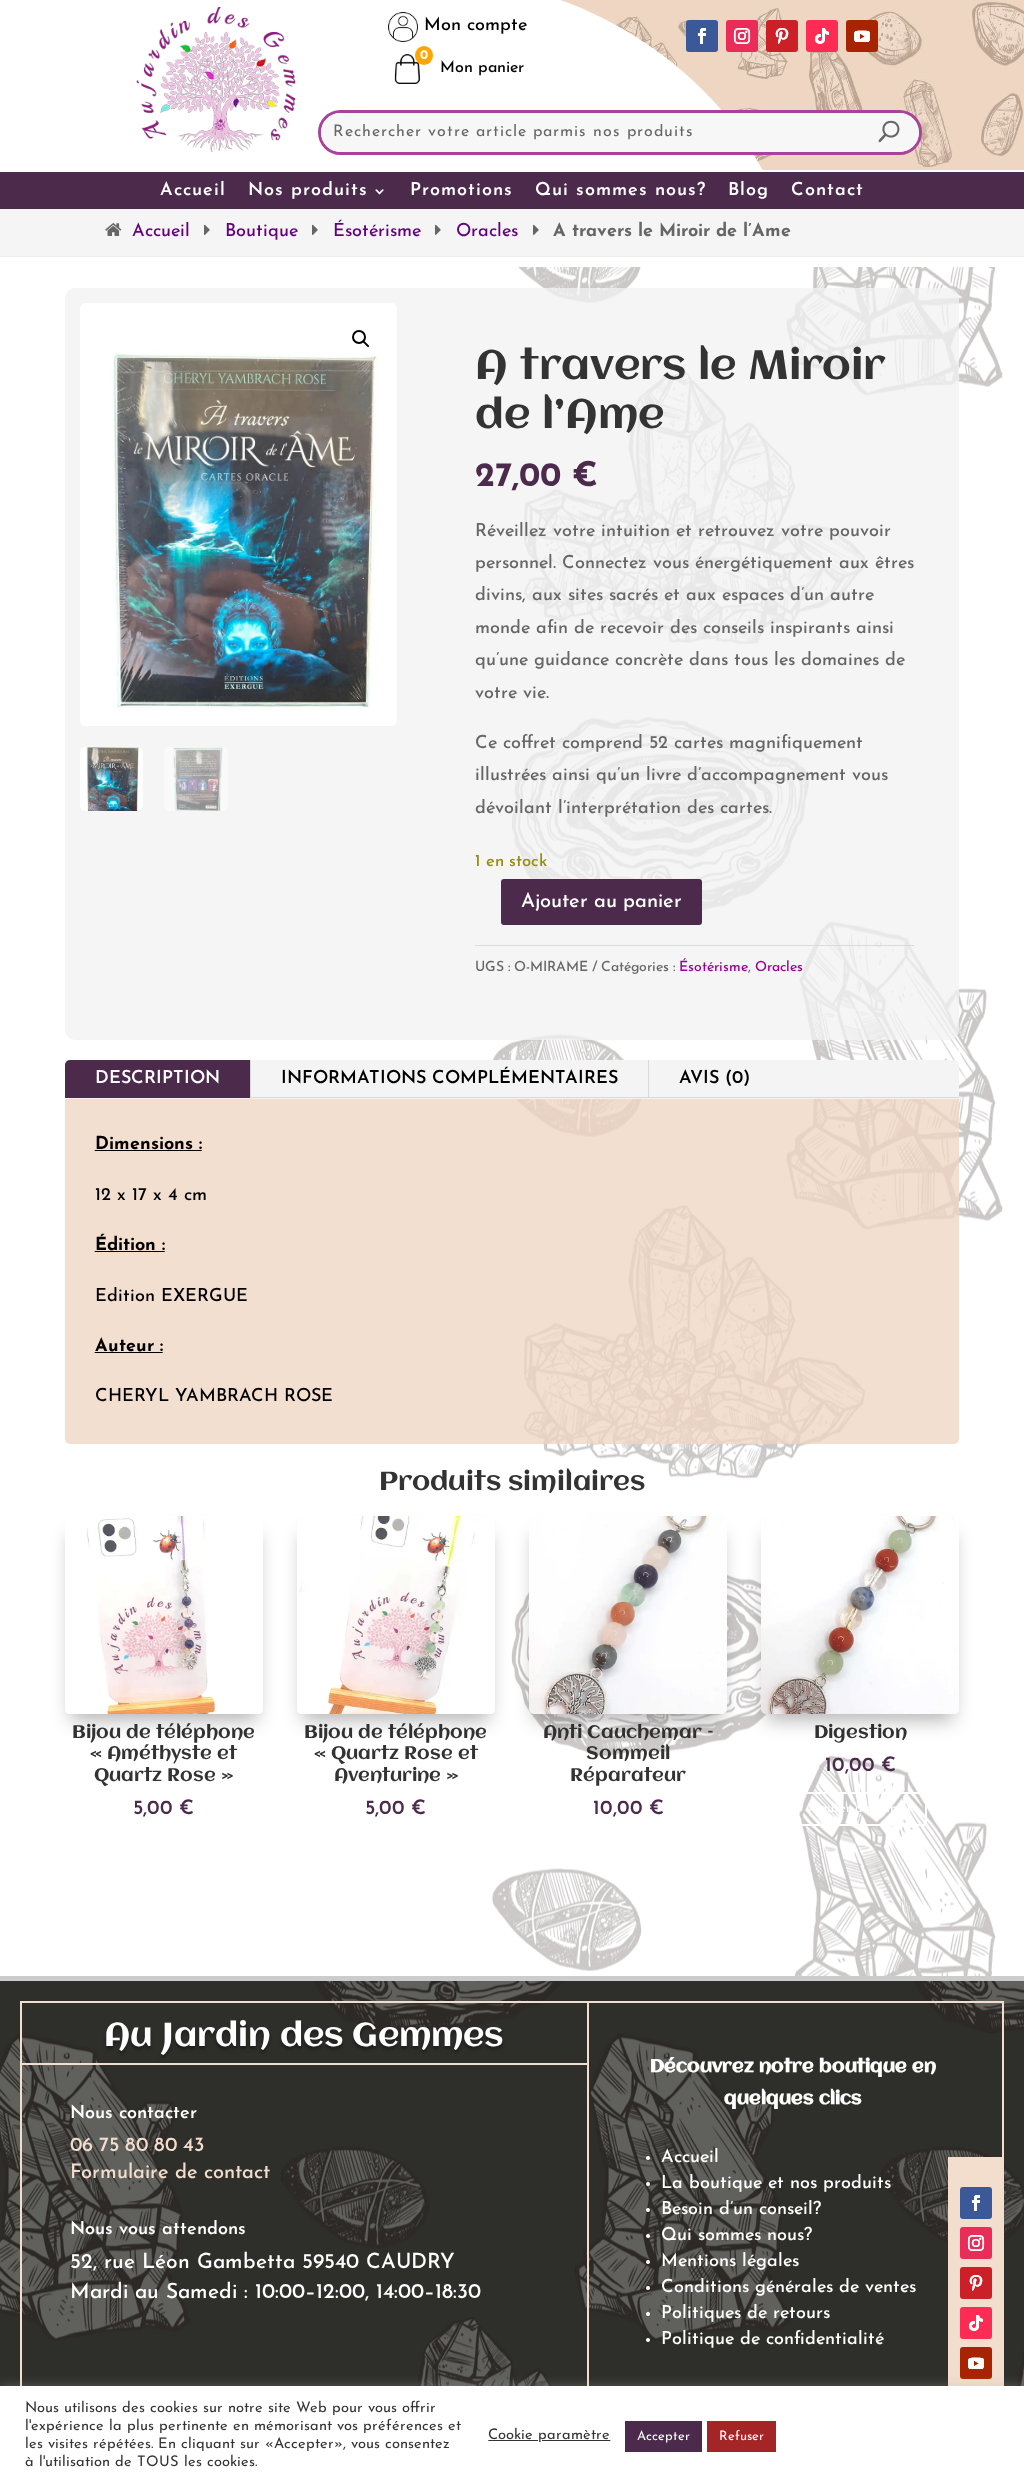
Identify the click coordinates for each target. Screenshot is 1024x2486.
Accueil (193, 191)
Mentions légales (730, 2262)
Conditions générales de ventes (788, 2288)
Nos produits (308, 191)
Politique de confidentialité (772, 2340)
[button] (361, 339)
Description (157, 1079)
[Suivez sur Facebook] (702, 36)
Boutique (261, 232)
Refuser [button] (741, 2436)
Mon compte (472, 26)
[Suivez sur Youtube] (862, 36)
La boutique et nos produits (776, 2184)
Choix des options (164, 1851)
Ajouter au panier (601, 902)
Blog (748, 191)
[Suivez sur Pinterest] (782, 36)
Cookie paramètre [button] (549, 2435)
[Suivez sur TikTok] (822, 36)
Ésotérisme (377, 232)
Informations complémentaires (449, 1079)
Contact (827, 191)
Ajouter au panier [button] (628, 1851)
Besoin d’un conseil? (741, 2210)
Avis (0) (714, 1079)
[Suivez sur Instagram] (742, 36)
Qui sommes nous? (620, 191)
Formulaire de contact (170, 2173)
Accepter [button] (663, 2436)
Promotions (461, 191)
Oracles (487, 232)
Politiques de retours (745, 2314)
